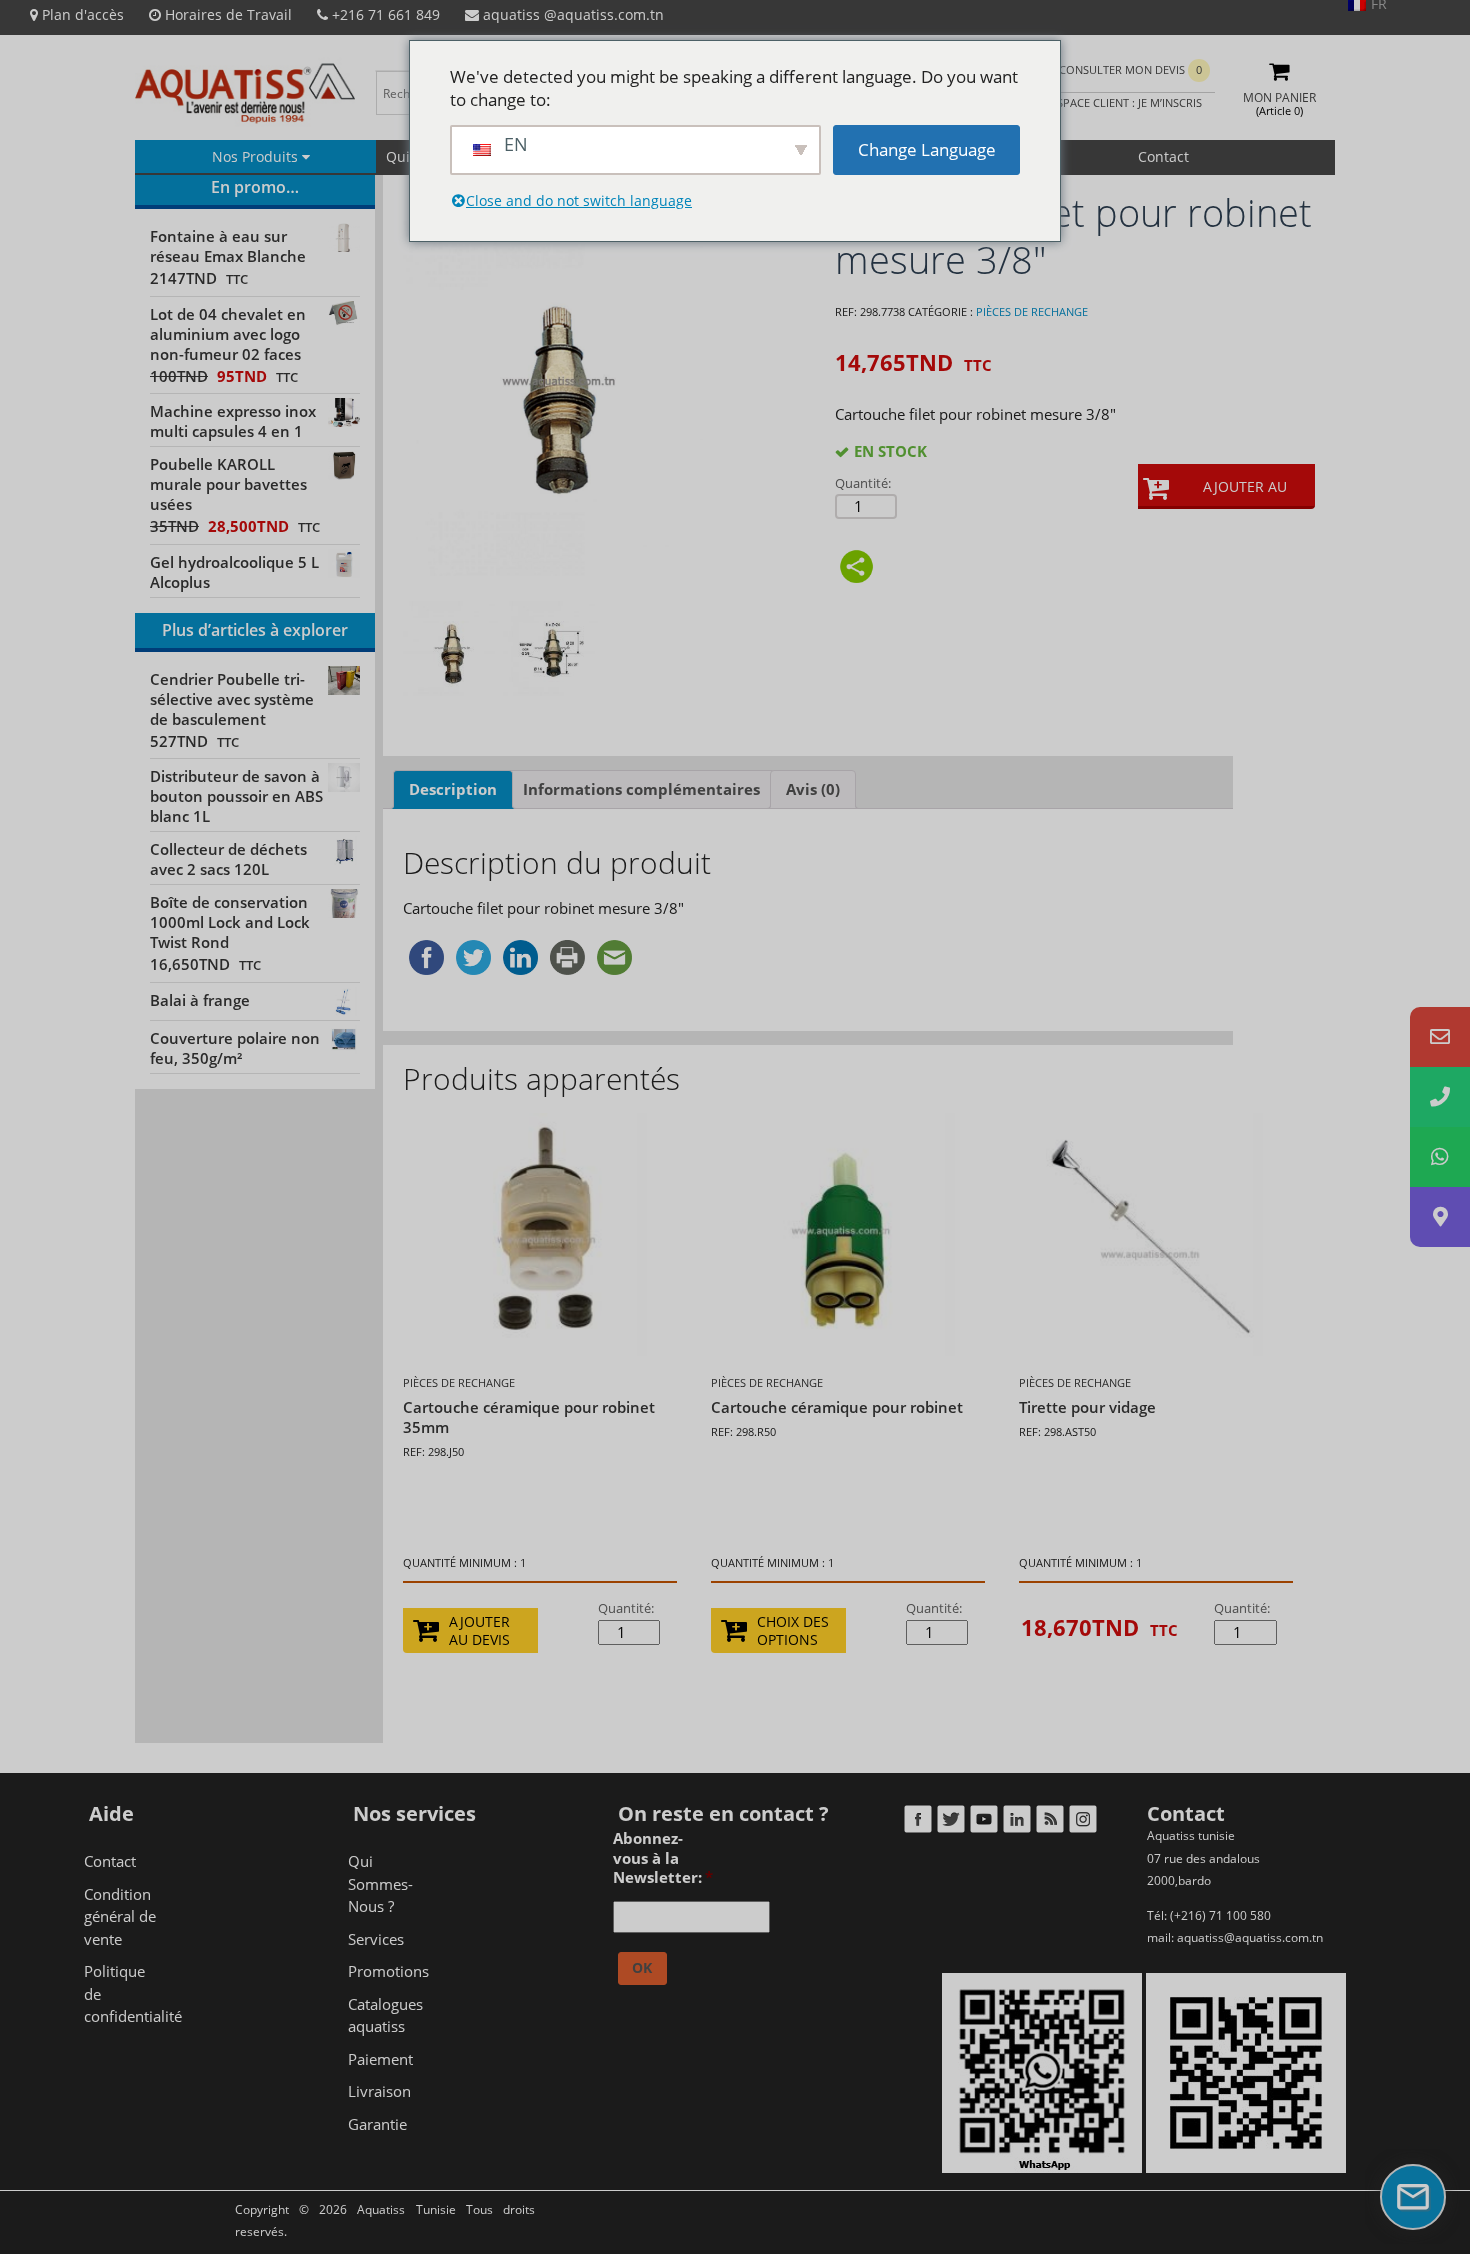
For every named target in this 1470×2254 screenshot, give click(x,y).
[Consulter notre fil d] (1049, 1823)
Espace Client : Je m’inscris (1125, 102)
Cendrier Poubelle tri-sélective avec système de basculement (232, 699)
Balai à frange (200, 1000)
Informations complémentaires (641, 789)
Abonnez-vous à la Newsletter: (663, 1858)
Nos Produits (257, 156)
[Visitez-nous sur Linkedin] (1016, 1823)
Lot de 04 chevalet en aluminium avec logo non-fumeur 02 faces (228, 334)
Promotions (388, 1971)
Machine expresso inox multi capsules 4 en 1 (233, 421)
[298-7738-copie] (450, 648)
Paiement (380, 2059)
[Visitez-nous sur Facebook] (917, 1823)
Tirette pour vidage (1087, 1407)
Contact (1163, 156)
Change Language (927, 149)
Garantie (377, 2124)
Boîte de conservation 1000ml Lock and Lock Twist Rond (230, 922)
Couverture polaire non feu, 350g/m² (235, 1048)
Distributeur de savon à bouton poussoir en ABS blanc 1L (236, 796)
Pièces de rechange (1032, 311)
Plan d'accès (81, 14)
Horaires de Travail (226, 14)
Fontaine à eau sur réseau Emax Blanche (228, 246)
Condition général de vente (120, 1916)
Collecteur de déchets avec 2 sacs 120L (228, 859)
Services (376, 1939)
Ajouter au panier (1245, 493)
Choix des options (793, 1631)
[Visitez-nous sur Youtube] (983, 1823)
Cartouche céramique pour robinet (837, 1407)
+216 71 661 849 (384, 14)
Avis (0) (813, 789)
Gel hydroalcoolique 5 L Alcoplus (234, 572)
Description (453, 789)
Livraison (379, 2091)
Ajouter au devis (479, 1631)
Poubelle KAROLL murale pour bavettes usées (228, 484)
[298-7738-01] (550, 648)
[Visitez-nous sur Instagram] (1082, 1823)
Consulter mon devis (1130, 69)
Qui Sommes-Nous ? (380, 1883)
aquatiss (571, 14)
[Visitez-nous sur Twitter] (950, 1823)
